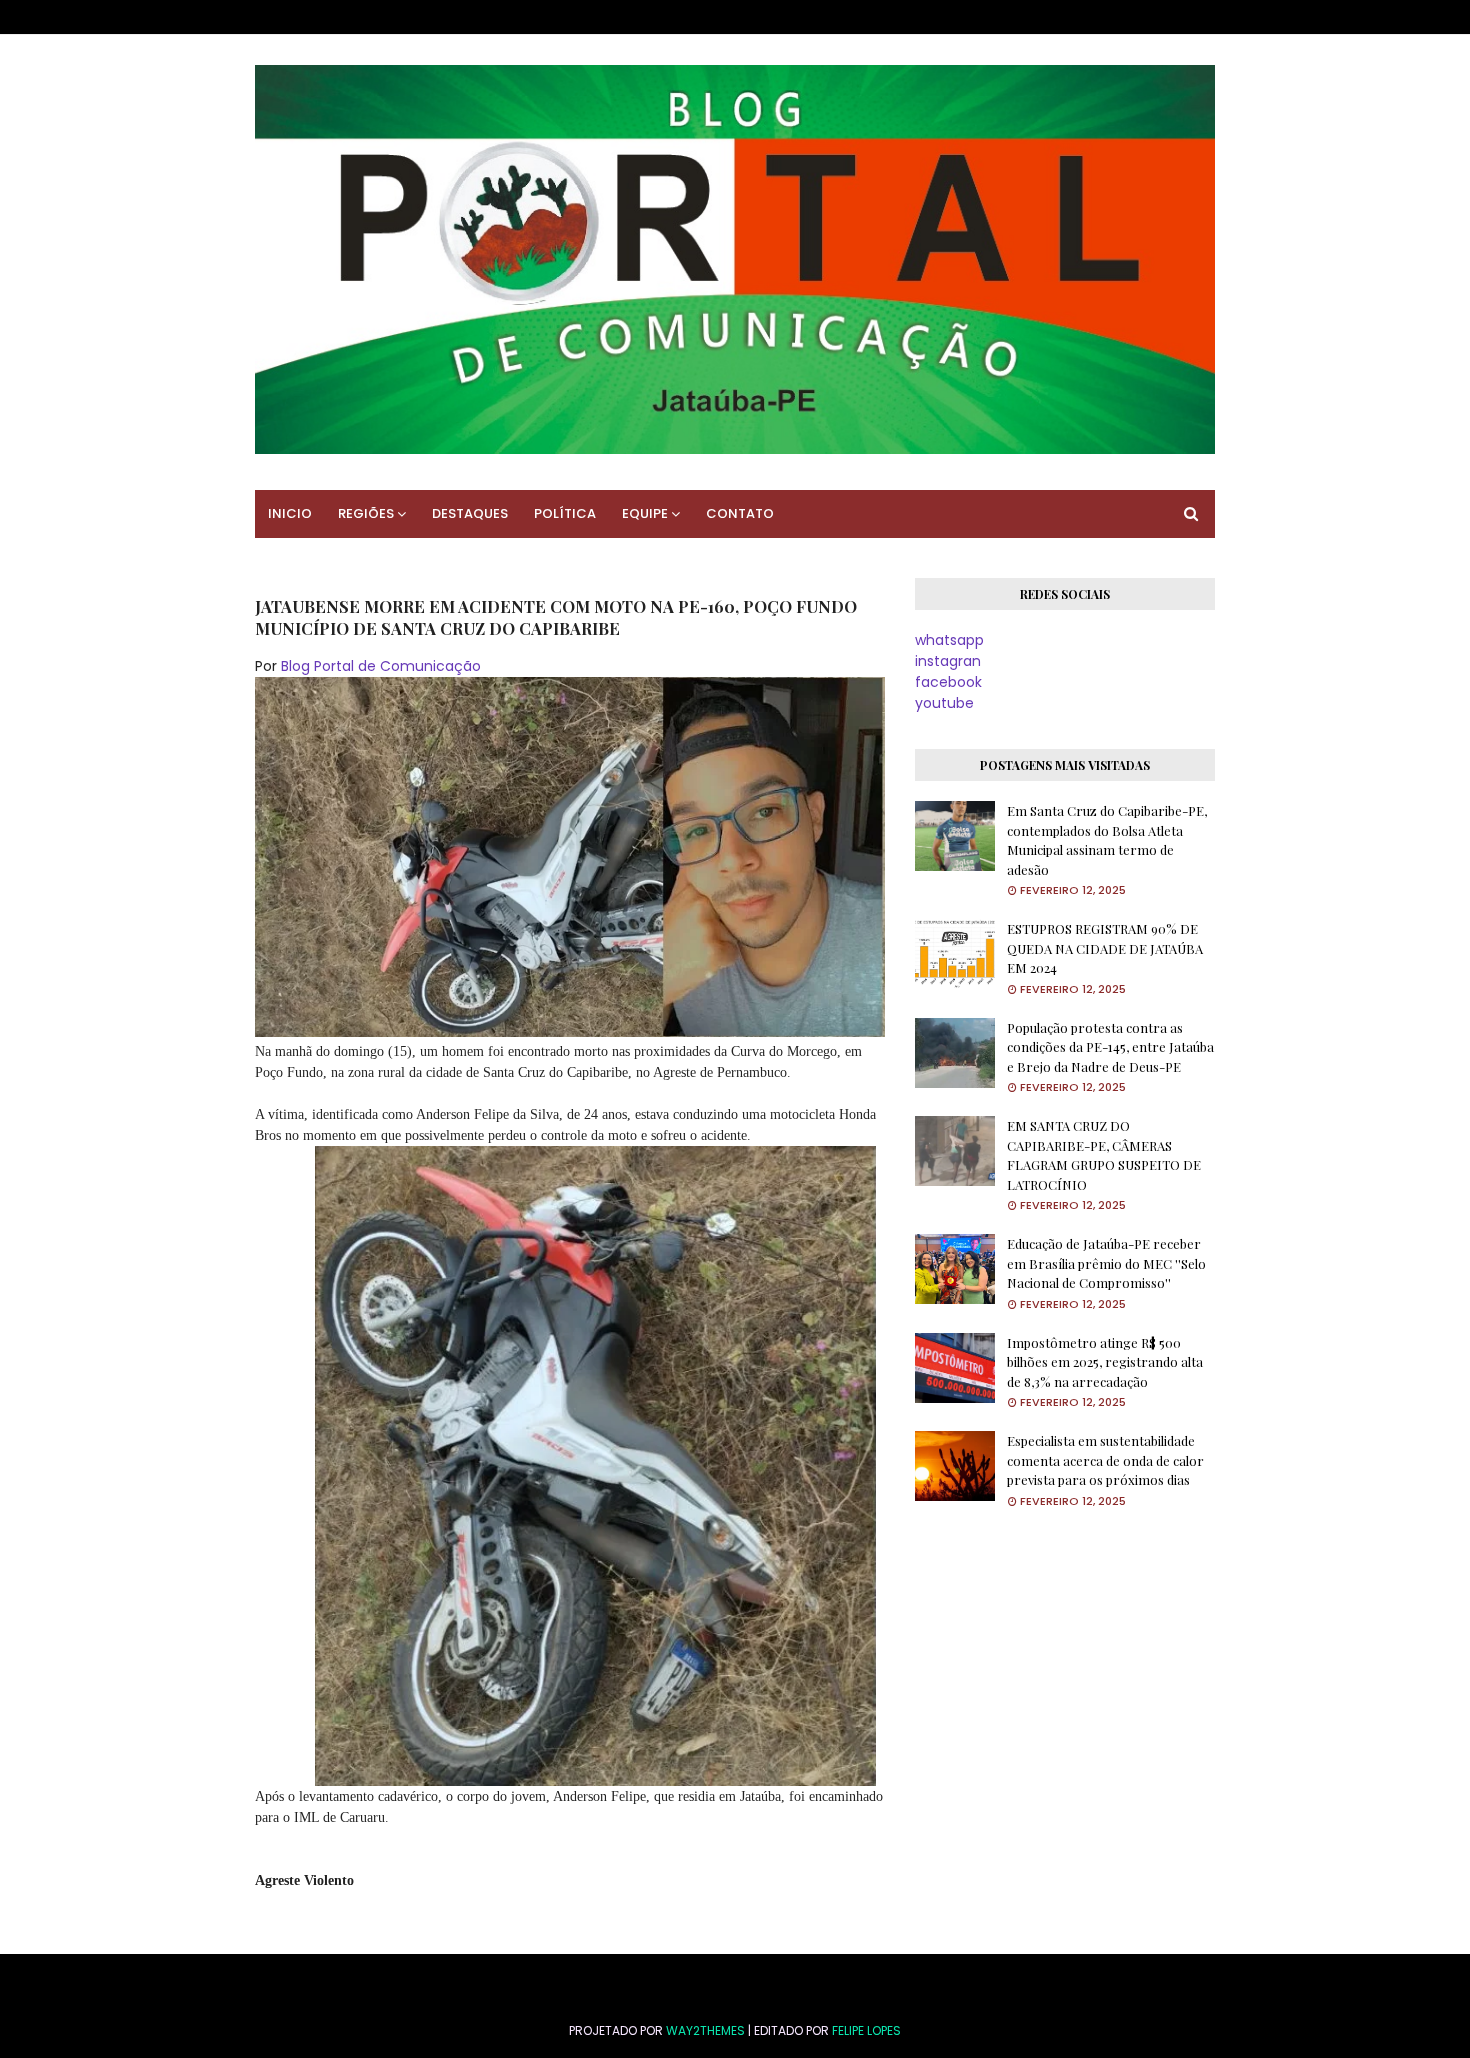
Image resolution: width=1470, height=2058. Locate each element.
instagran (948, 661)
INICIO (290, 513)
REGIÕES (366, 513)
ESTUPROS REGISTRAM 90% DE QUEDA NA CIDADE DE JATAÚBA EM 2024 (1105, 948)
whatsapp (949, 640)
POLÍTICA (565, 513)
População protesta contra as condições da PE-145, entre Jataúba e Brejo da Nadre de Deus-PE (1110, 1047)
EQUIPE (645, 513)
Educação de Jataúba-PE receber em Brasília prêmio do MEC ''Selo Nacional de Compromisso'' (1106, 1263)
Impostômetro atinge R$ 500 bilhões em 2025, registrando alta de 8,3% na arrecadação (1105, 1362)
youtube (944, 703)
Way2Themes (705, 2030)
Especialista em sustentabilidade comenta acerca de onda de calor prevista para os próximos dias (1105, 1460)
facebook (948, 682)
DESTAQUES (470, 513)
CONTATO (740, 513)
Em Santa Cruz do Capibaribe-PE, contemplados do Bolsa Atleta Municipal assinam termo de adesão (1107, 840)
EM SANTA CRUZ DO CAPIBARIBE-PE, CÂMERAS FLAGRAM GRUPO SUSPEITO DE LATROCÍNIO (1104, 1155)
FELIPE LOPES (866, 2030)
